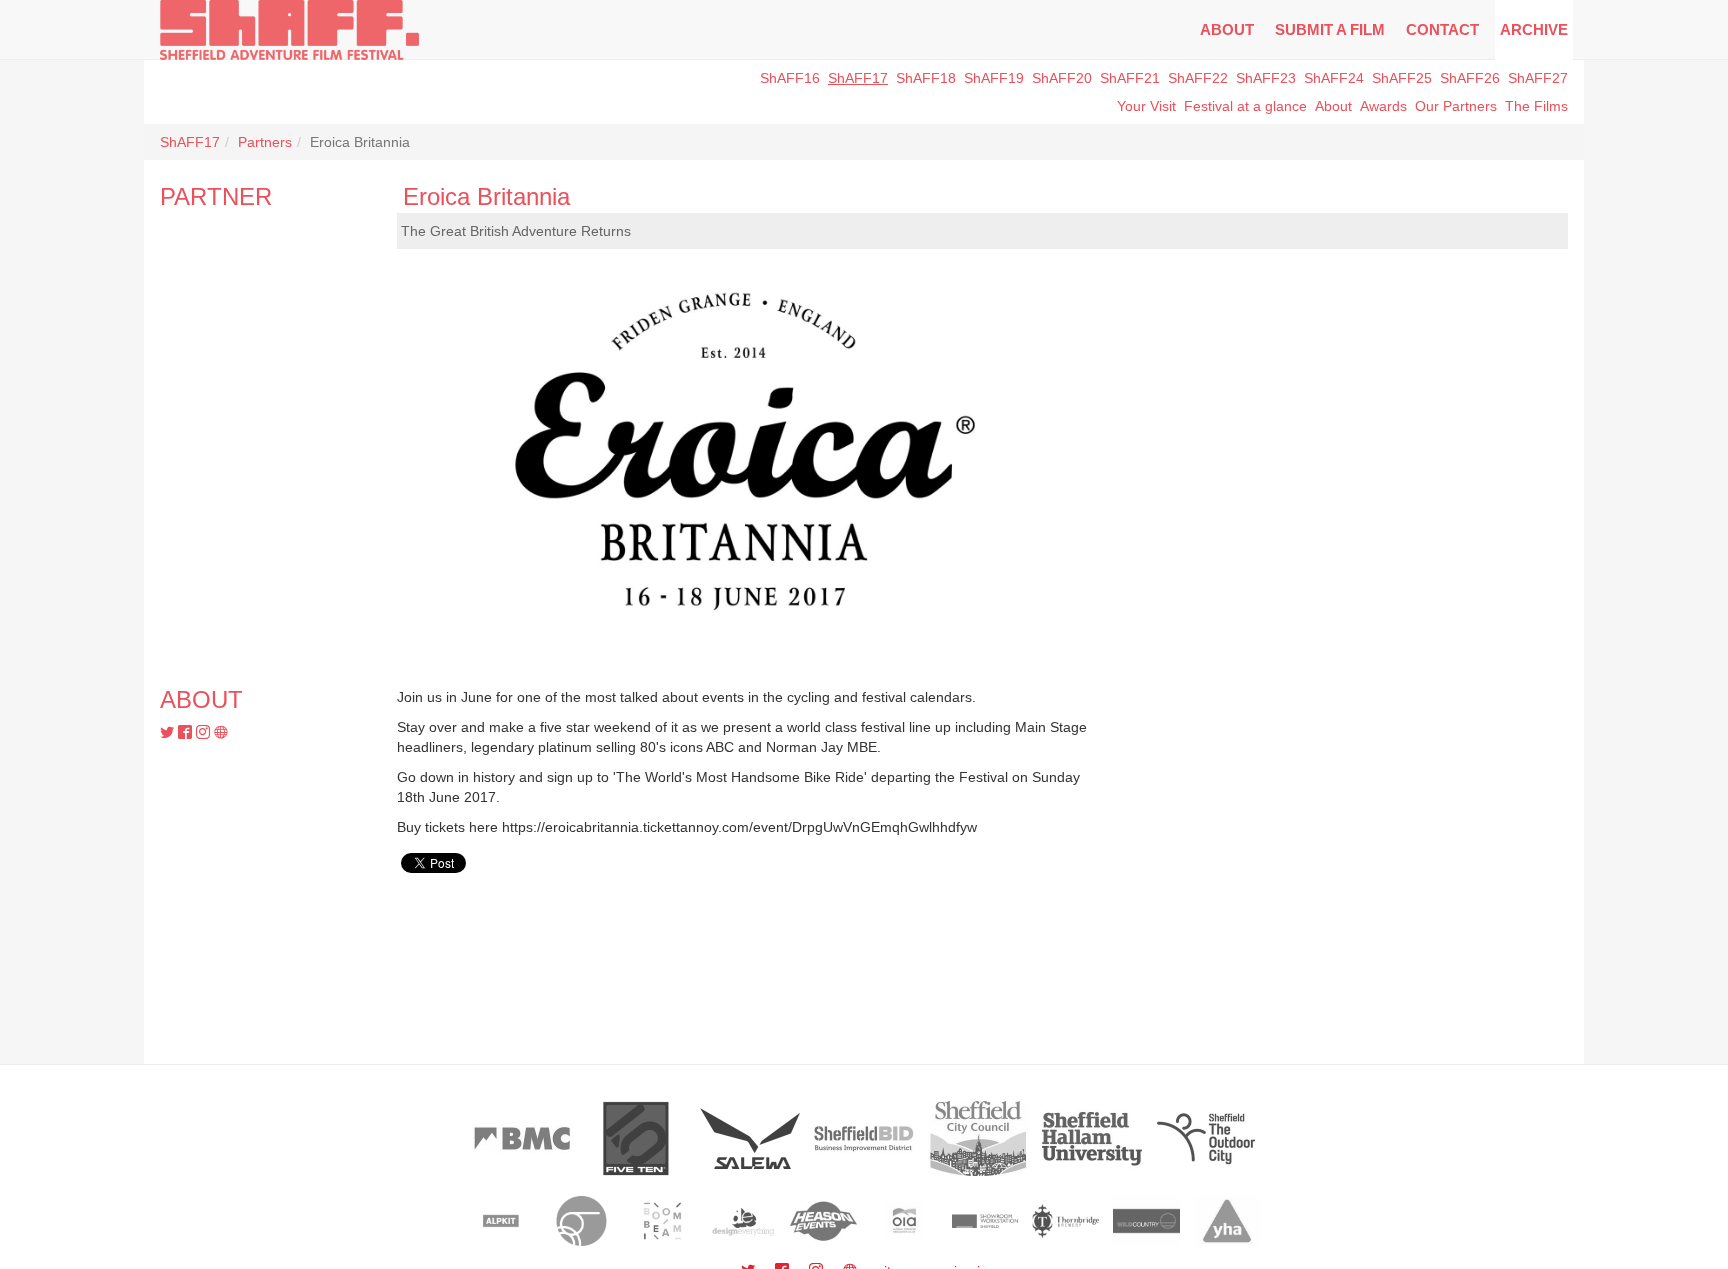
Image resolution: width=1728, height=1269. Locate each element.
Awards (1383, 106)
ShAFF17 (858, 78)
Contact (1442, 29)
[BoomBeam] (662, 1221)
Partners (265, 142)
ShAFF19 (994, 78)
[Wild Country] (1146, 1221)
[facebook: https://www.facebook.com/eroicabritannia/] (187, 733)
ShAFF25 (1402, 78)
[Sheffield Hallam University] (1092, 1138)
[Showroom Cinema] (985, 1221)
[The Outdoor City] (1206, 1138)
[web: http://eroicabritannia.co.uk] (221, 733)
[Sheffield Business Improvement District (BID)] (864, 1138)
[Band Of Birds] (581, 1221)
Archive (1534, 29)
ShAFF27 (1538, 78)
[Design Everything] (743, 1221)
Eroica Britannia (486, 196)
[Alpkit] (501, 1221)
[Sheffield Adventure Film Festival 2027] (289, 30)
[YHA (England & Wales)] (1227, 1221)
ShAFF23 (1266, 78)
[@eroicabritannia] (169, 733)
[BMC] (522, 1138)
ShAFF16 (790, 78)
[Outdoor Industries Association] (904, 1221)
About (1227, 29)
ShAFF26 (1470, 78)
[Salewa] (750, 1138)
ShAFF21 (1130, 78)
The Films (1536, 106)
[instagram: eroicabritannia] (205, 733)
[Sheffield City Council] (978, 1138)
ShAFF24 (1334, 78)
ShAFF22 (1198, 78)
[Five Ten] (636, 1138)
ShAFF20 (1062, 78)
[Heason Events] (823, 1221)
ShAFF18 (926, 78)
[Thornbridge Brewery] (1065, 1221)
